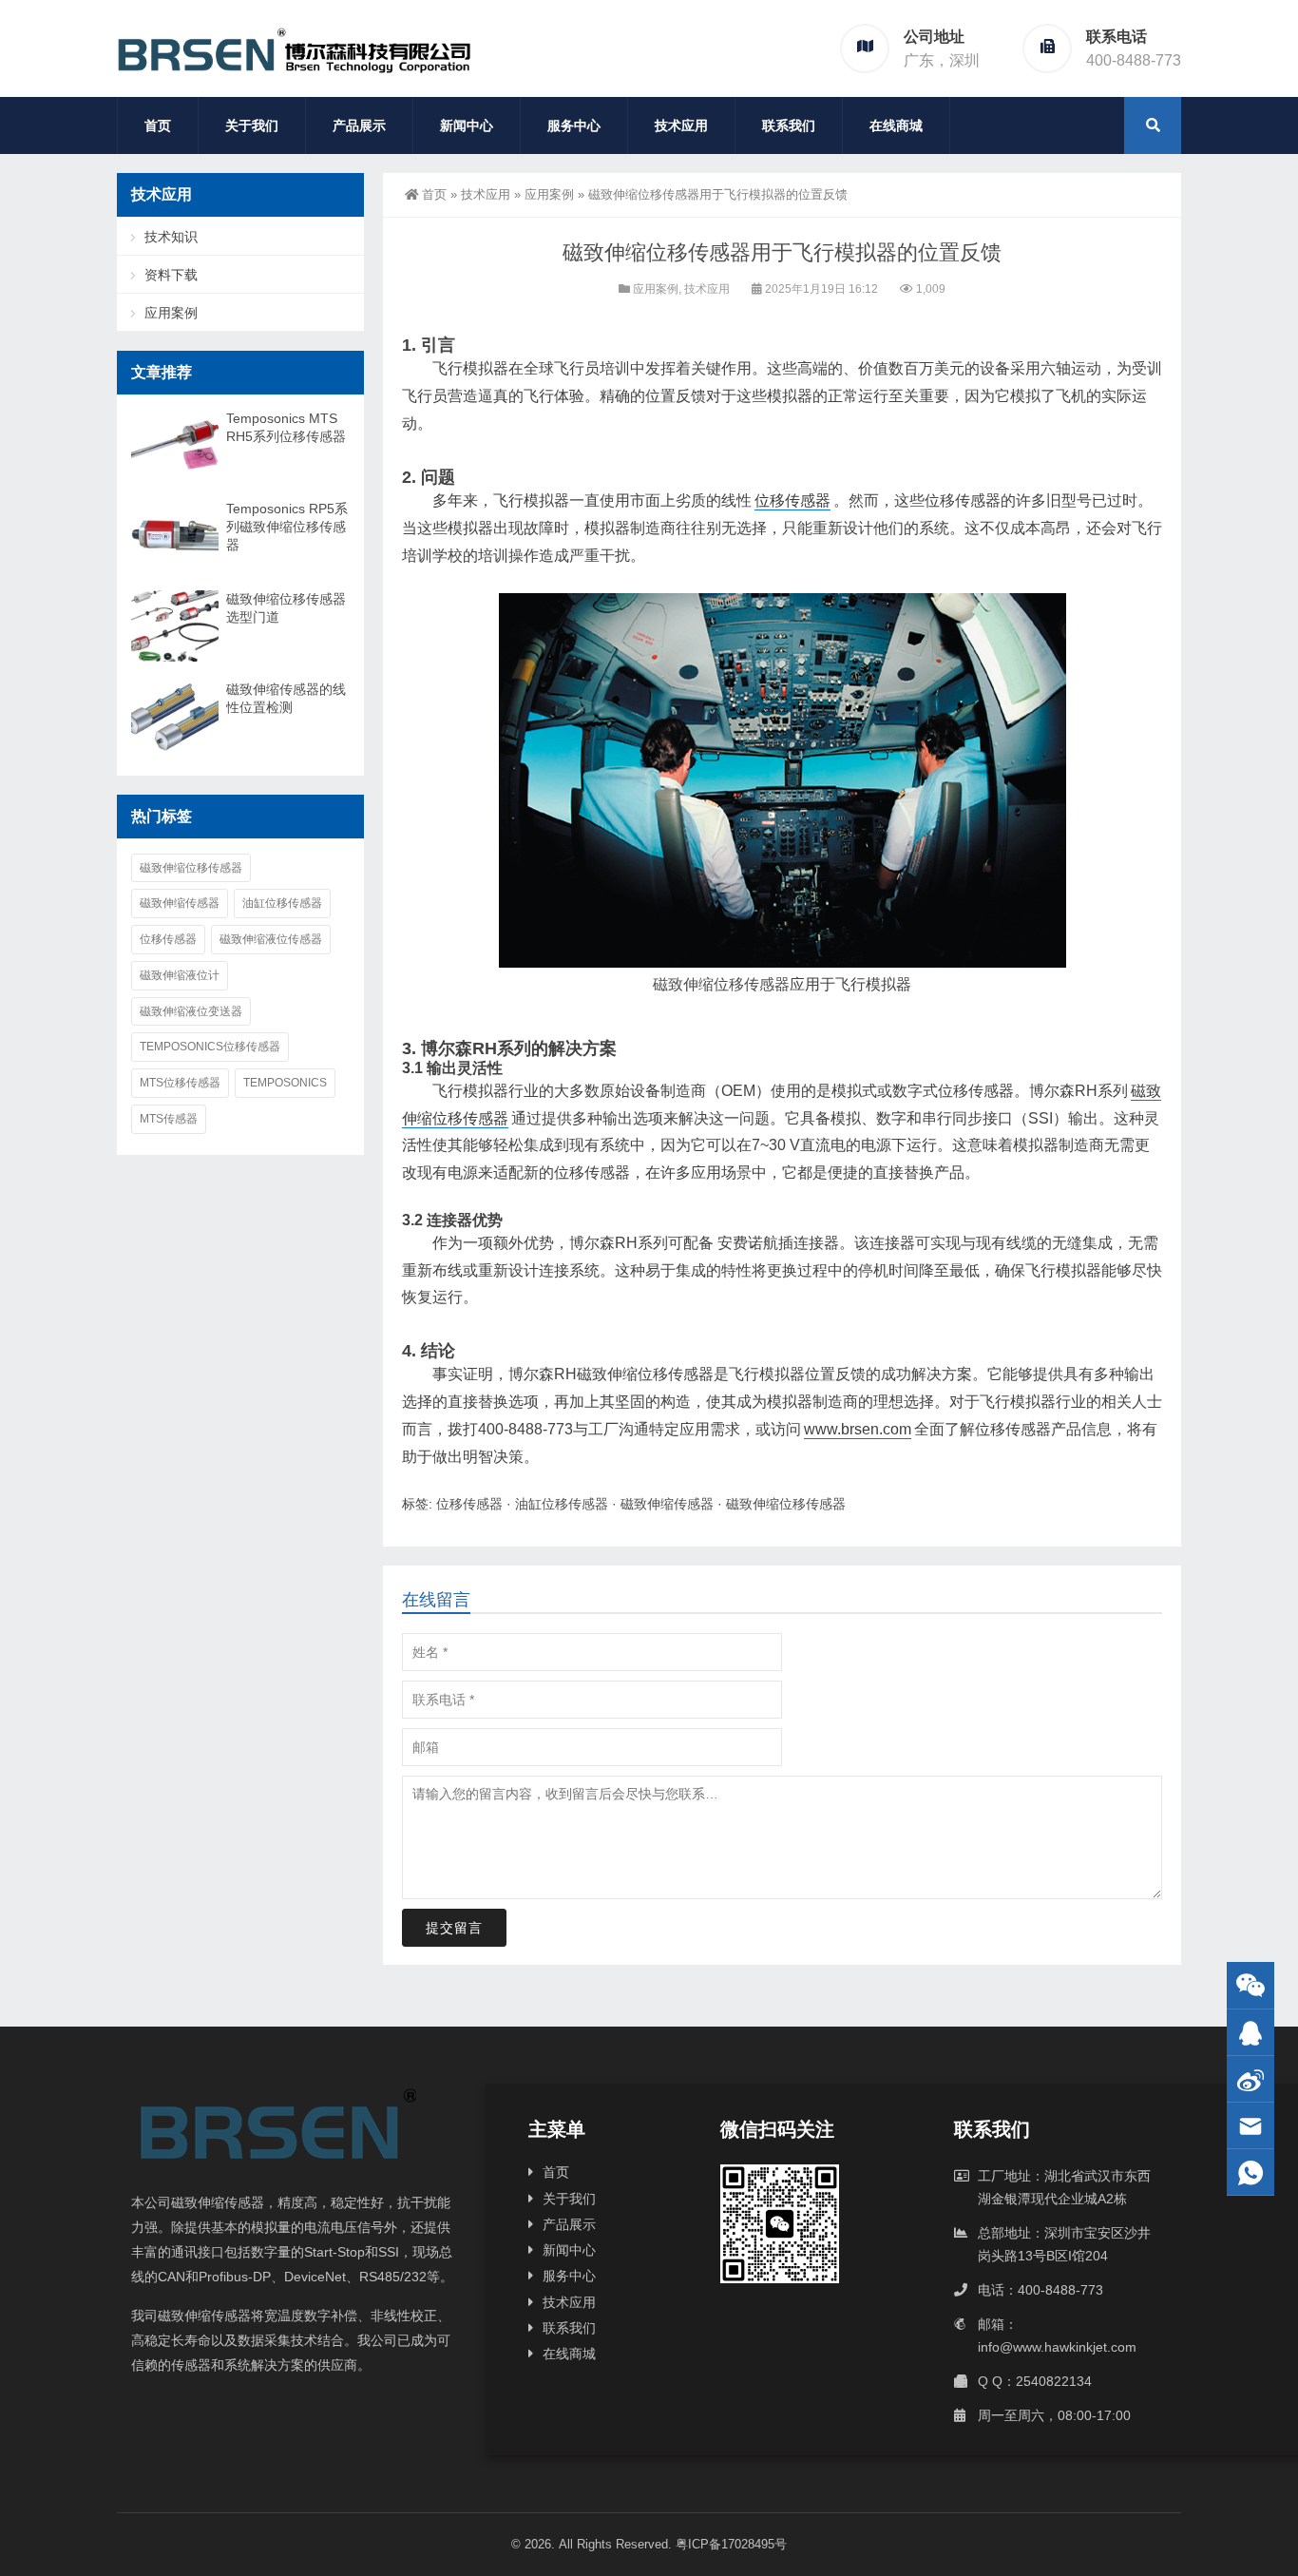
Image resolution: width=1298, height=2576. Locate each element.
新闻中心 (467, 125)
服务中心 (574, 125)
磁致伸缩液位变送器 (191, 1011)
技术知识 (171, 237)
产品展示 (359, 125)
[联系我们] (1250, 2033)
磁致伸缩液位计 (180, 975)
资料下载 (171, 275)
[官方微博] (1250, 2079)
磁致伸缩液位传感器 (271, 939)
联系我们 (789, 125)
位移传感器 (792, 500)
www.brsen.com (858, 1429)
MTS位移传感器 (180, 1083)
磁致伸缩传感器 (667, 1504)
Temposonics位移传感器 (210, 1047)
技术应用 (681, 125)
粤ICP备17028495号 (731, 2544)
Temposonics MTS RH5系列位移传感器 (286, 427)
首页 (158, 125)
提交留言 (454, 1928)
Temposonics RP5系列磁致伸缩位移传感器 (287, 527)
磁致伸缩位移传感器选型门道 (286, 608)
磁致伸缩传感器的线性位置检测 (286, 698)
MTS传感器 (169, 1119)
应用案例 (549, 194)
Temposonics (285, 1083)
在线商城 (896, 125)
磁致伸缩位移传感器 (721, 984)
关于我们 (252, 125)
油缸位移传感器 (562, 1504)
